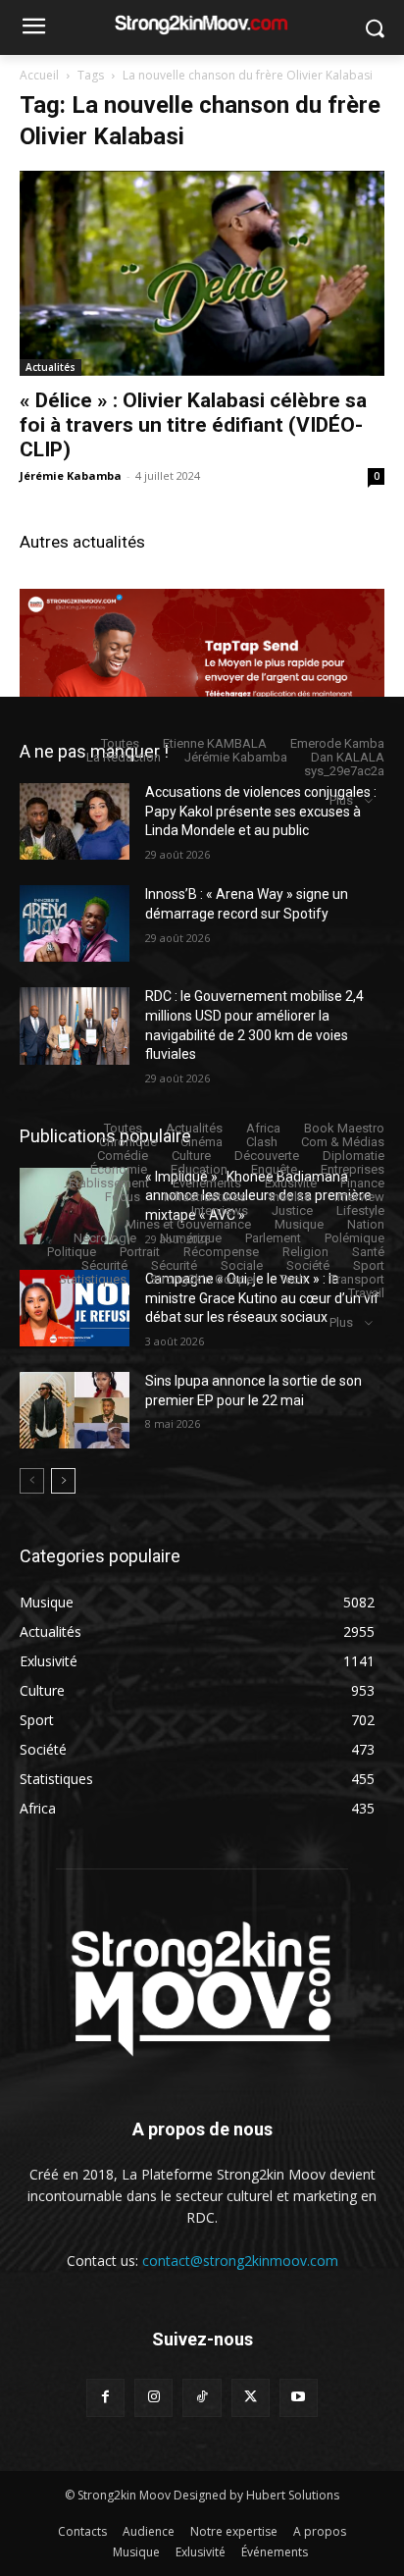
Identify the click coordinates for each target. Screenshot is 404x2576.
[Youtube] (299, 2398)
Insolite (290, 1197)
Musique (299, 1224)
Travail (366, 1293)
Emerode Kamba (337, 743)
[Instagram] (153, 2398)
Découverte (267, 1156)
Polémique (354, 1238)
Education (199, 1169)
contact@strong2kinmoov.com (240, 2261)
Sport (369, 1265)
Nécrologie (105, 1238)
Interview (359, 1197)
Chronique (128, 1142)
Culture (191, 1156)
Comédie (123, 1156)
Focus (123, 1197)
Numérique (191, 1238)
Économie (119, 1169)
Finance (362, 1183)
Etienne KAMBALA (215, 743)
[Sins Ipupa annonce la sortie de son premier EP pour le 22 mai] (75, 1410)
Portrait (140, 1252)
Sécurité (104, 1265)
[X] (251, 2398)
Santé (368, 1252)
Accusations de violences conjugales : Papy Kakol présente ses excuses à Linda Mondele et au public (261, 811)
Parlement (273, 1238)
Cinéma (202, 1142)
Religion (305, 1252)
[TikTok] (202, 2398)
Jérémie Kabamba (71, 475)
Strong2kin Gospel (203, 1279)
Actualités (50, 367)
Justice (292, 1210)
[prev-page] (32, 1481)
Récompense (221, 1252)
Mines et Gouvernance (188, 1224)
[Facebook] (105, 2398)
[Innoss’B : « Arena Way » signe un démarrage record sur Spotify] (75, 923)
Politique (72, 1252)
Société (308, 1265)
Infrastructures (205, 1197)
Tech (293, 1279)
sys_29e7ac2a (344, 771)
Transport (357, 1279)
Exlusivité (291, 1183)
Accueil (39, 75)
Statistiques (93, 1279)
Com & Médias (343, 1142)
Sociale (242, 1265)
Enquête (274, 1169)
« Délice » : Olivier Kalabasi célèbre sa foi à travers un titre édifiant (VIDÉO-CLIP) (193, 425)
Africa (263, 1128)
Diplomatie (353, 1156)
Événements (207, 1183)
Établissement (109, 1183)
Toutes (120, 743)
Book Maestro (344, 1128)
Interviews (220, 1210)
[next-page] (63, 1481)
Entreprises (353, 1169)
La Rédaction (124, 757)
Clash (262, 1142)
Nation (366, 1224)
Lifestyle (360, 1210)
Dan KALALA (348, 757)
